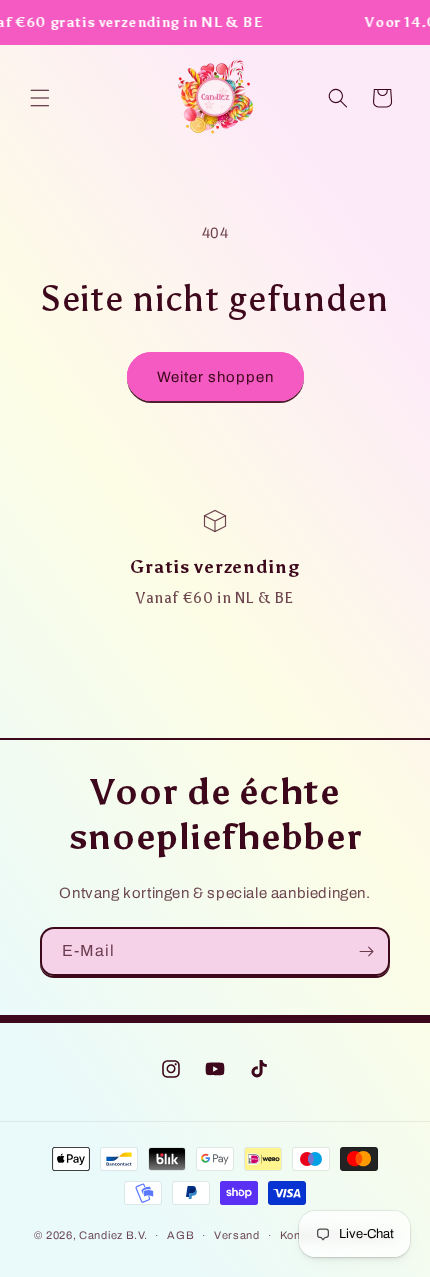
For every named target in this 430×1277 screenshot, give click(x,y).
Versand (237, 1235)
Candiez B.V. (113, 1235)
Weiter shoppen (215, 377)
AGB (180, 1235)
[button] (40, 98)
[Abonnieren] (366, 951)
